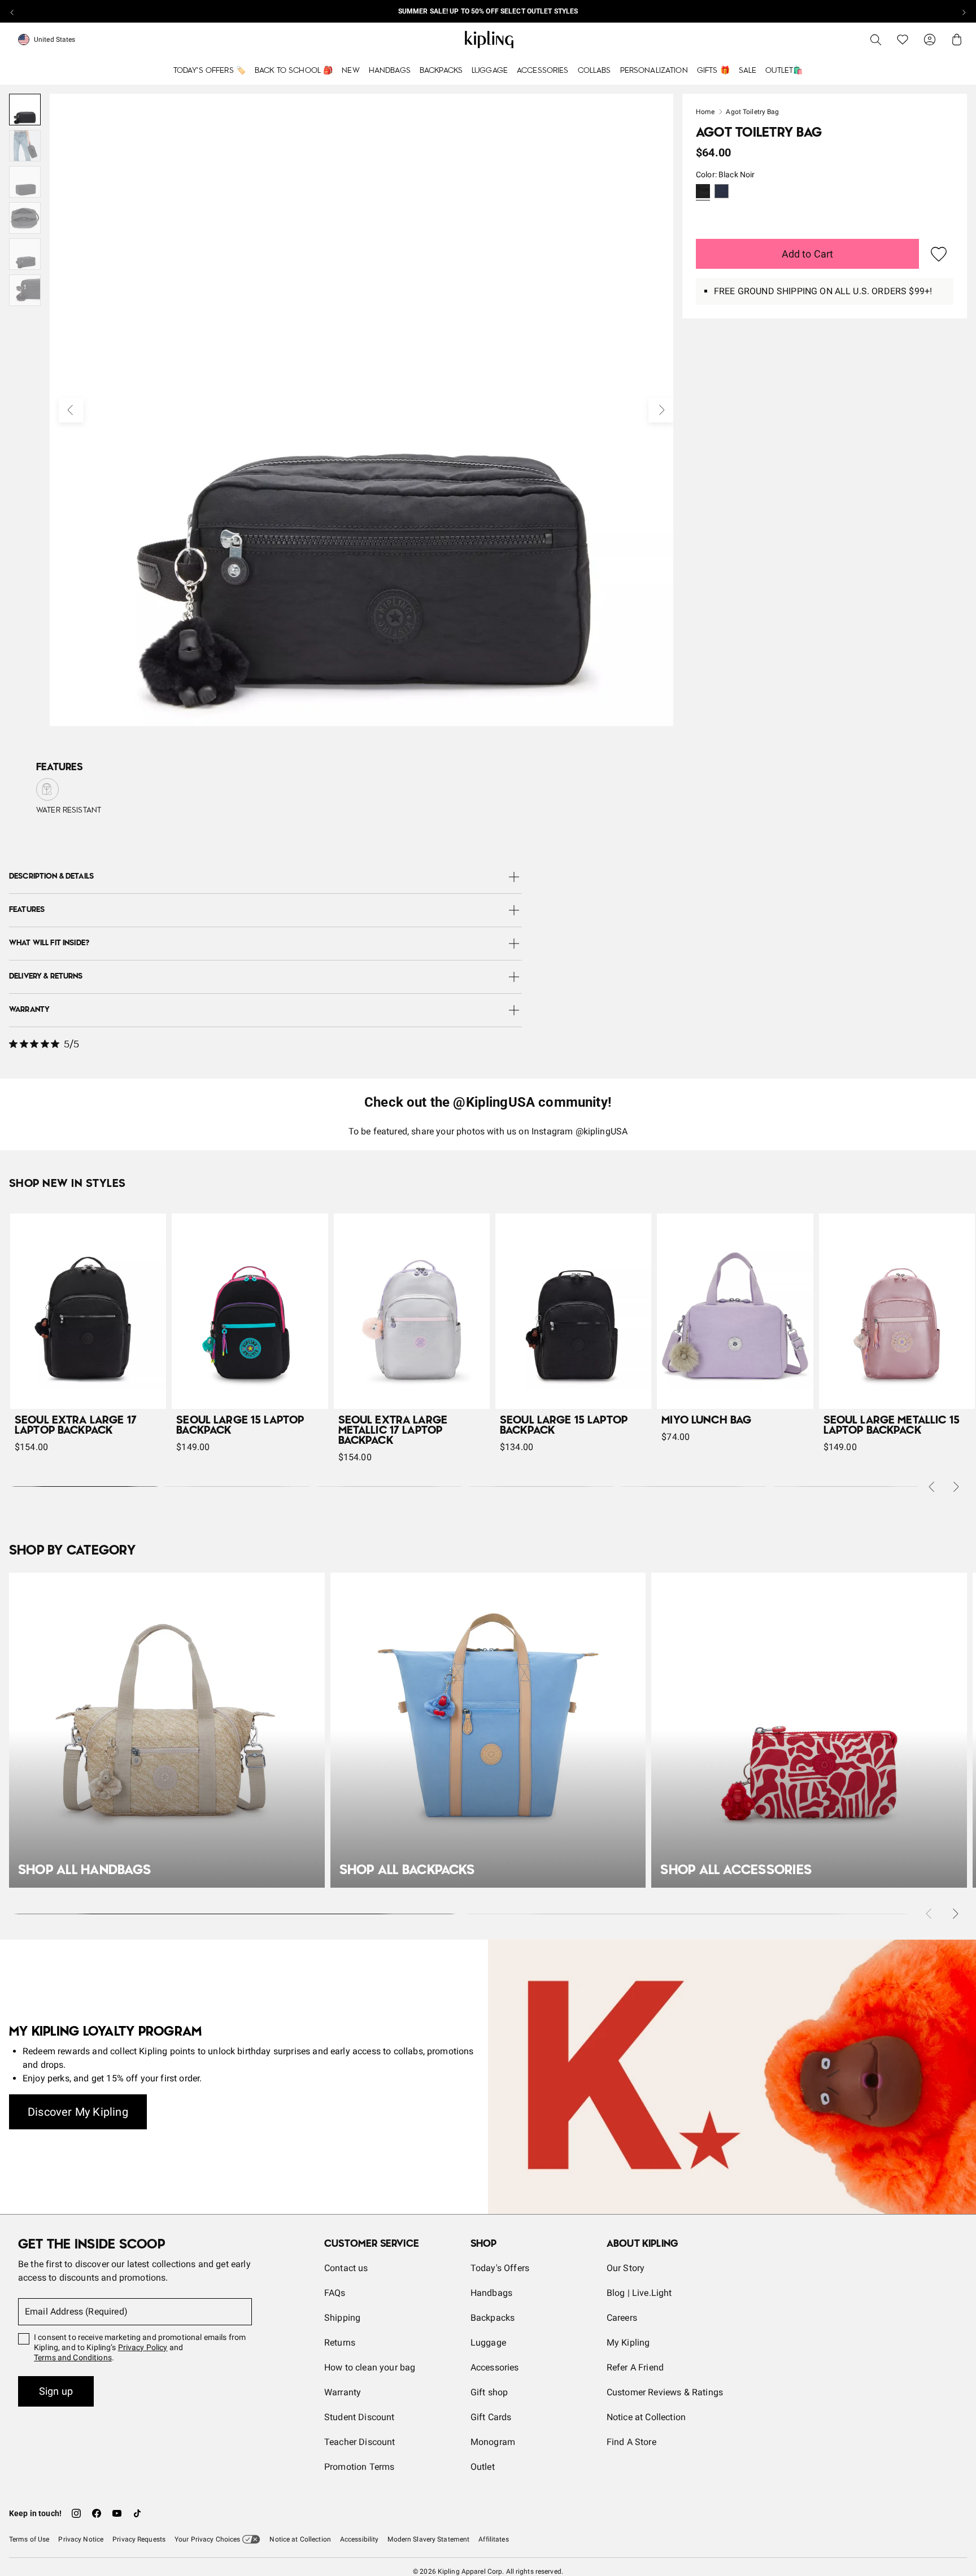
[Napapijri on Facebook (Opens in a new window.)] (97, 2513)
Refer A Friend (635, 2367)
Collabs (594, 71)
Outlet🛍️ (784, 71)
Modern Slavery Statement (428, 2539)
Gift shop (489, 2392)
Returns (340, 2343)
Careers (622, 2318)
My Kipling (628, 2343)
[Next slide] (964, 11)
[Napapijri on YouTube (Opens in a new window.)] (117, 2513)
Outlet (483, 2467)
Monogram (493, 2442)
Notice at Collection (646, 2417)
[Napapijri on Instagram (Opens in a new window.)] (76, 2513)
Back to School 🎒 (294, 71)
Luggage (490, 71)
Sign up (56, 2391)
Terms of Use (29, 2539)
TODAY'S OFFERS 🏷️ (210, 71)
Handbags (390, 71)
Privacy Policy (143, 2347)
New (350, 71)
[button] (703, 192)
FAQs (335, 2293)
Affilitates (493, 2539)
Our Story (626, 2268)
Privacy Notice (81, 2539)
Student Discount (360, 2417)
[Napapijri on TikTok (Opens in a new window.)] (137, 2513)
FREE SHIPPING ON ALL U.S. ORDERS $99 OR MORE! (488, 11)
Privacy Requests (139, 2539)
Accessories (543, 71)
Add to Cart (808, 254)
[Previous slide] (12, 11)
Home (705, 112)
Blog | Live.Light (639, 2293)
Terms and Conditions (73, 2357)
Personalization (654, 71)
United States (55, 40)
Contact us (346, 2268)
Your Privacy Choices (207, 2539)
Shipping (342, 2318)
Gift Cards (491, 2417)
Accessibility (360, 2539)
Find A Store (631, 2442)
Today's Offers (500, 2268)
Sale (748, 71)
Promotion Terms (359, 2467)
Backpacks (441, 71)
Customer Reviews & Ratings (665, 2392)
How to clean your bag (370, 2367)
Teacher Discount (360, 2442)
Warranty (343, 2392)
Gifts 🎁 (713, 71)
